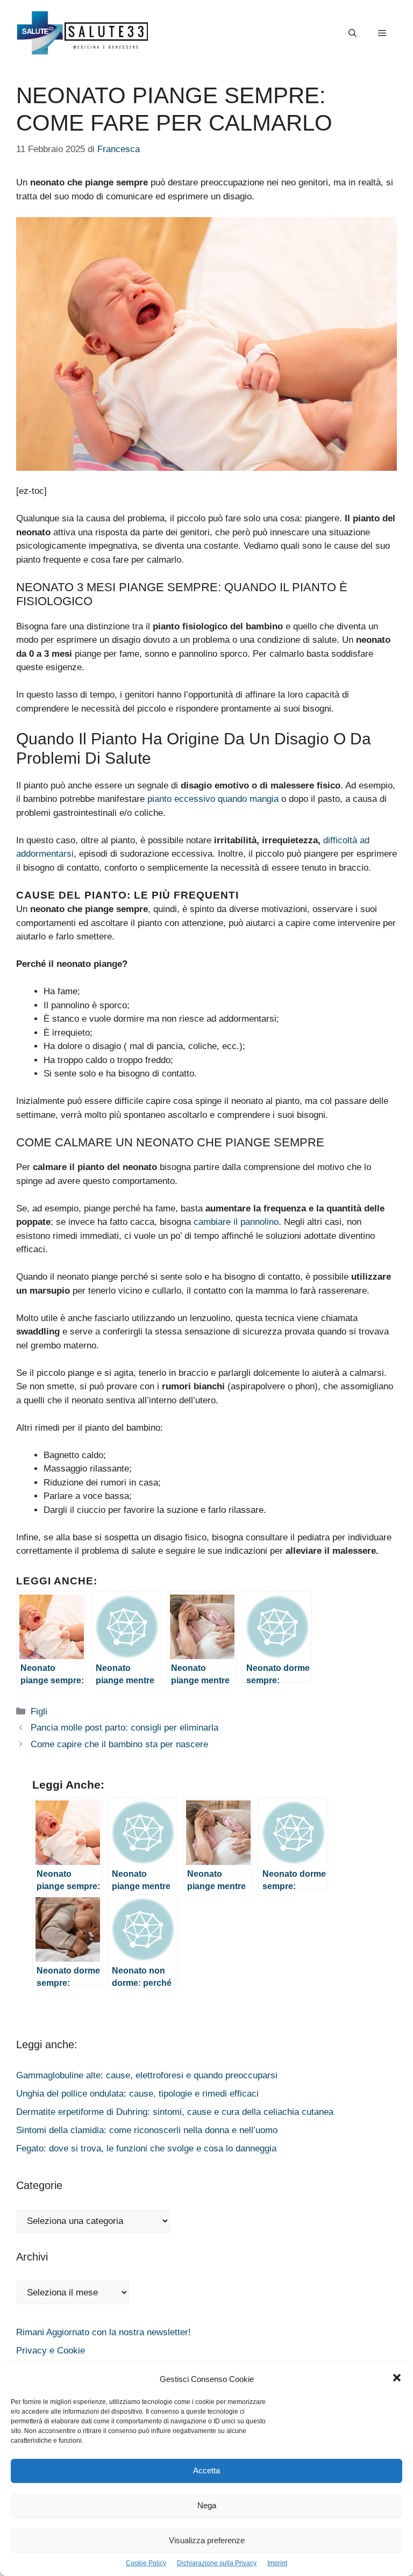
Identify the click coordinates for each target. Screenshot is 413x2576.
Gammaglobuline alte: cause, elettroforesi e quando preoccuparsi (147, 2075)
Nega (207, 2505)
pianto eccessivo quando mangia (213, 799)
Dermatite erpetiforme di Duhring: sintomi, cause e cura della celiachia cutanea (175, 2112)
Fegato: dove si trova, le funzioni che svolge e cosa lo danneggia (146, 2148)
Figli (39, 1712)
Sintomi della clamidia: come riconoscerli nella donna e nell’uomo (147, 2130)
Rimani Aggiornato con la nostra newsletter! (104, 2332)
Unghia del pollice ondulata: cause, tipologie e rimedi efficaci (137, 2094)
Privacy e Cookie (51, 2351)
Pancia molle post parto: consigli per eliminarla (124, 1728)
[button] (397, 2379)
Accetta (206, 2470)
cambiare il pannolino (236, 1222)
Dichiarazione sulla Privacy (217, 2563)
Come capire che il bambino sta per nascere (119, 1744)
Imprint (277, 2563)
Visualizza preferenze (207, 2540)
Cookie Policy (146, 2563)
